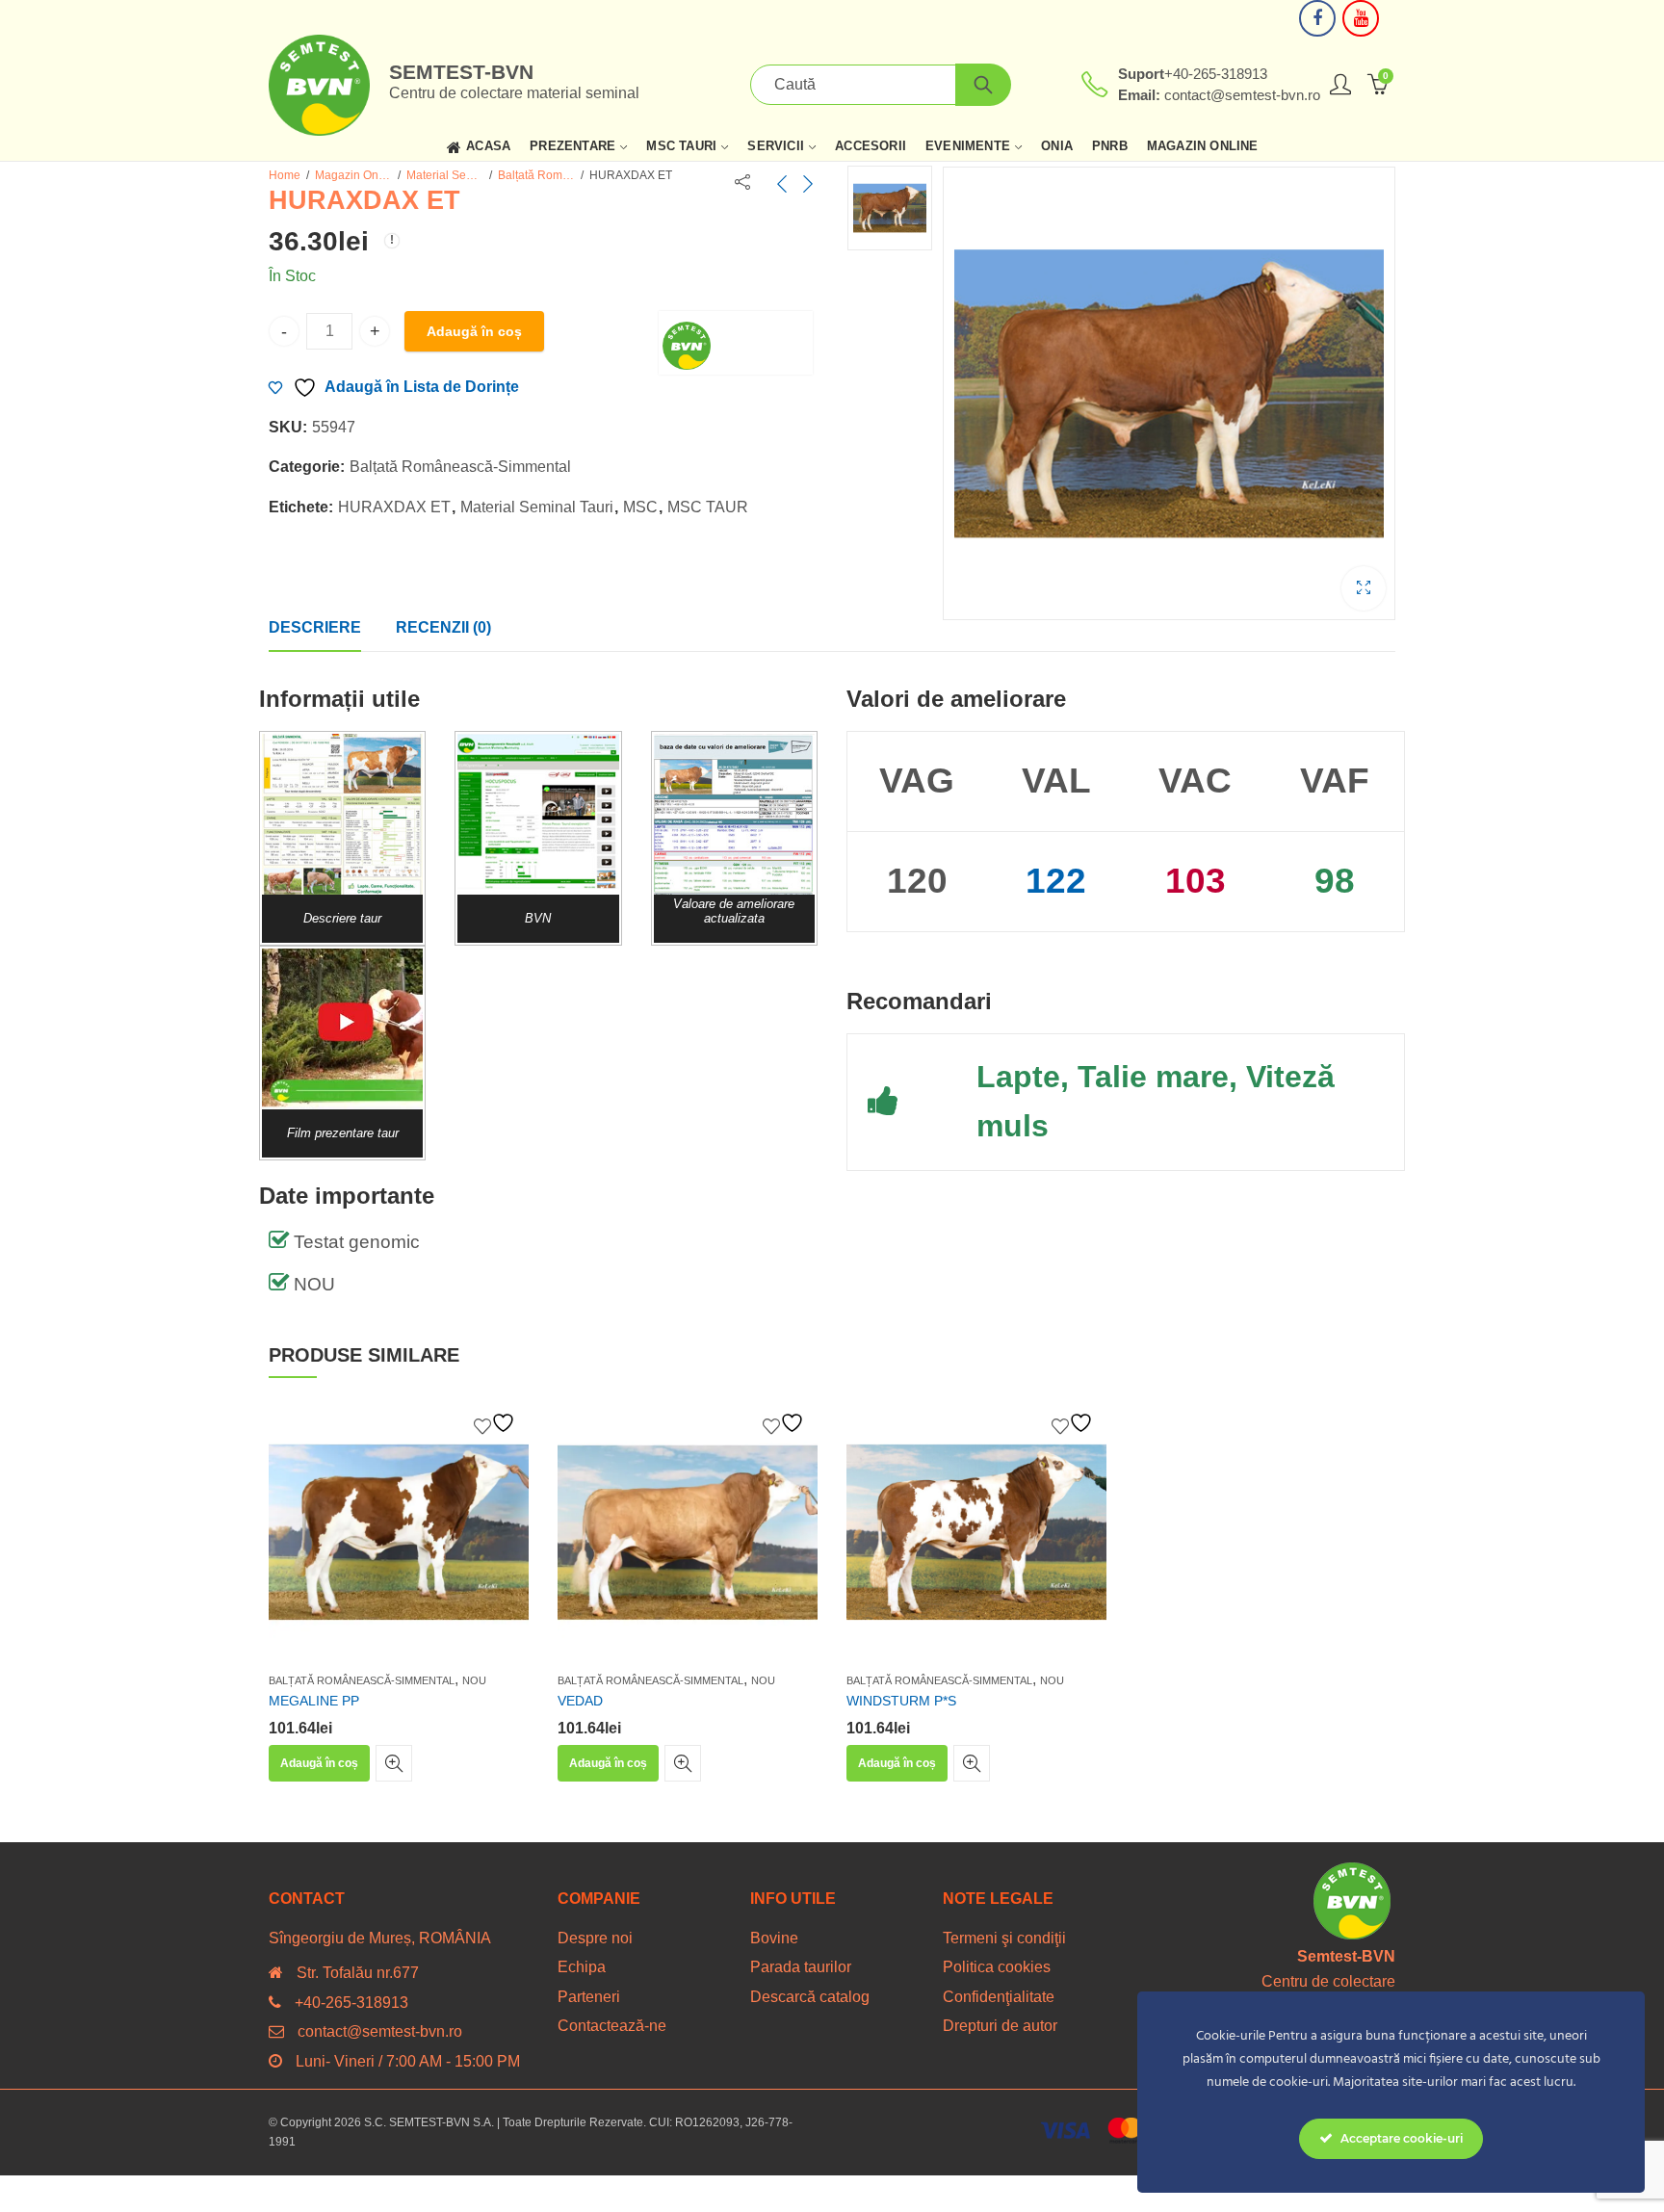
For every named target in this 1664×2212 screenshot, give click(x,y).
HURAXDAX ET (394, 507)
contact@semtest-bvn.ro (380, 2031)
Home (285, 175)
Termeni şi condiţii (1004, 1938)
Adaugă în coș (474, 331)
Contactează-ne (612, 2026)
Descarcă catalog (810, 1997)
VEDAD (580, 1701)
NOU (474, 1680)
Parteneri (589, 1997)
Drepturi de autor (1000, 2026)
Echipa (582, 1967)
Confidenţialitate (999, 1997)
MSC (640, 507)
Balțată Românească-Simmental (536, 175)
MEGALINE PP (314, 1701)
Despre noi (595, 1938)
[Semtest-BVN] (736, 343)
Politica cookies (997, 1967)
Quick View (394, 1763)
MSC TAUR (708, 507)
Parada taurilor (801, 1967)
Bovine (774, 1938)
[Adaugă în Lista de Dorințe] (497, 1423)
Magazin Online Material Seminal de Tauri (353, 175)
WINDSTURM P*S (901, 1701)
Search (983, 85)
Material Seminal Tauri (445, 175)
